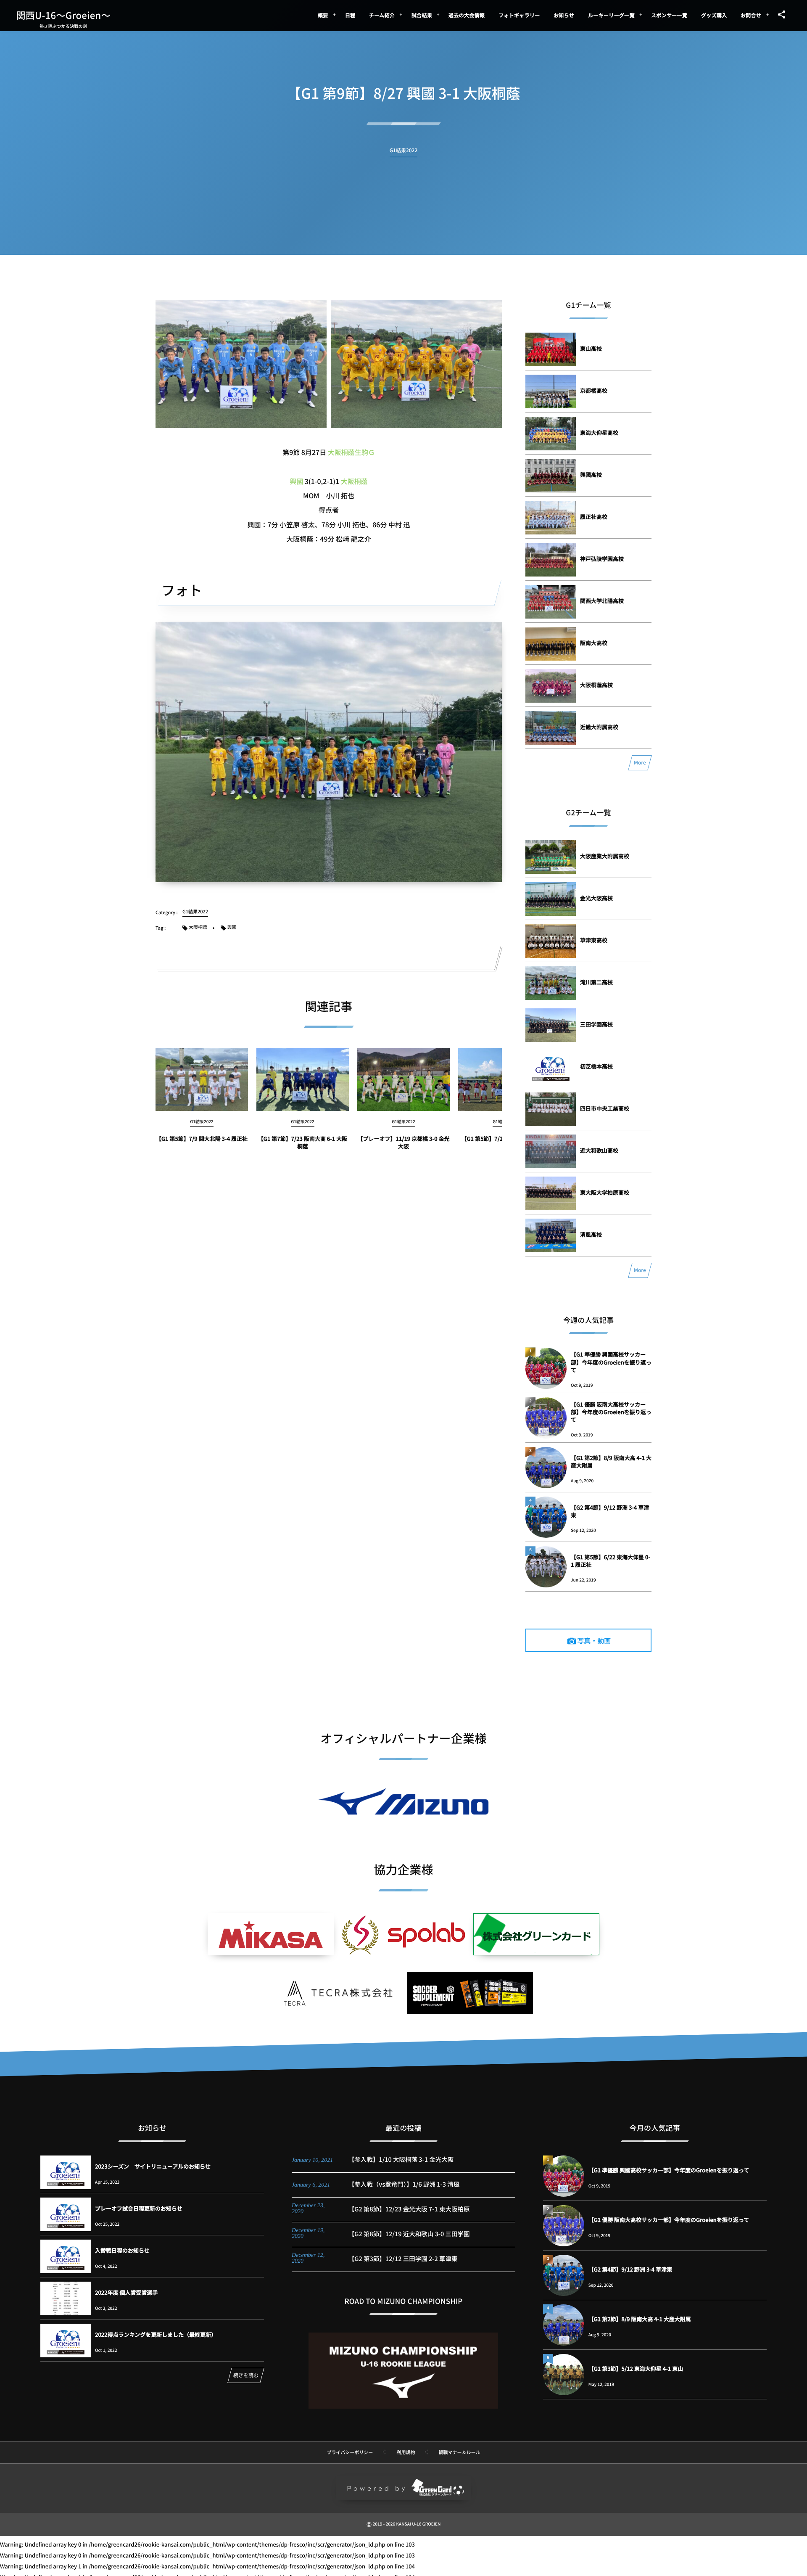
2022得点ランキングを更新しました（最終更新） (156, 2334)
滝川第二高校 (596, 982)
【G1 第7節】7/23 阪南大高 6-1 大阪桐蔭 (303, 1142)
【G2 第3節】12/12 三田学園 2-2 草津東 (403, 2259)
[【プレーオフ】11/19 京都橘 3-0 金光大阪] (403, 1079)
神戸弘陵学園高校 (602, 559)
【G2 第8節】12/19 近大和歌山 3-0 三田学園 (409, 2234)
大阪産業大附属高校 (605, 856)
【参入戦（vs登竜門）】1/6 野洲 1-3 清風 (404, 2184)
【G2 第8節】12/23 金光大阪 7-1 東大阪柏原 (409, 2209)
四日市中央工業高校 (605, 1108)
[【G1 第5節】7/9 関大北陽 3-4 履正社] (202, 1079)
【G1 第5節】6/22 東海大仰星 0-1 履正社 (611, 1561)
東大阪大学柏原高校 (605, 1192)
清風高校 (591, 1234)
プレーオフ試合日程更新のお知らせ (139, 2208)
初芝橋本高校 (596, 1066)
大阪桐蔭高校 (596, 685)
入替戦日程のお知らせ (122, 2250)
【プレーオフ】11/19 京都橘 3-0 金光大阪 (404, 1142)
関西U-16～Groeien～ (63, 15)
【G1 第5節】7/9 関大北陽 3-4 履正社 (202, 1139)
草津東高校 (594, 940)
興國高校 (591, 475)
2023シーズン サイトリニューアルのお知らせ (153, 2166)
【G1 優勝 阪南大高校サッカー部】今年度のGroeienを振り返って (611, 1412)
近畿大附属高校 (599, 727)
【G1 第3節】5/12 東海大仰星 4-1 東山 (636, 2368)
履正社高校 (594, 517)
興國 (296, 481)
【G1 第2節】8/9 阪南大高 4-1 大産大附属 (611, 1461)
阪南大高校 (594, 643)
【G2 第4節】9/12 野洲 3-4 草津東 (610, 1511)
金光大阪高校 (596, 898)
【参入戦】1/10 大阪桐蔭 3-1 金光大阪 (401, 2159)
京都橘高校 (594, 390)
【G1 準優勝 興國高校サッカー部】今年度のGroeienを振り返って (611, 1362)
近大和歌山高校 (599, 1150)
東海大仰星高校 (599, 432)
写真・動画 (594, 1640)
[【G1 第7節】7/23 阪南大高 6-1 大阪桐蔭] (303, 1079)
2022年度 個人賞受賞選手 (127, 2292)
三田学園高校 (596, 1024)
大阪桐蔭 (354, 481)
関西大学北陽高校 (602, 601)
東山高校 (591, 348)
